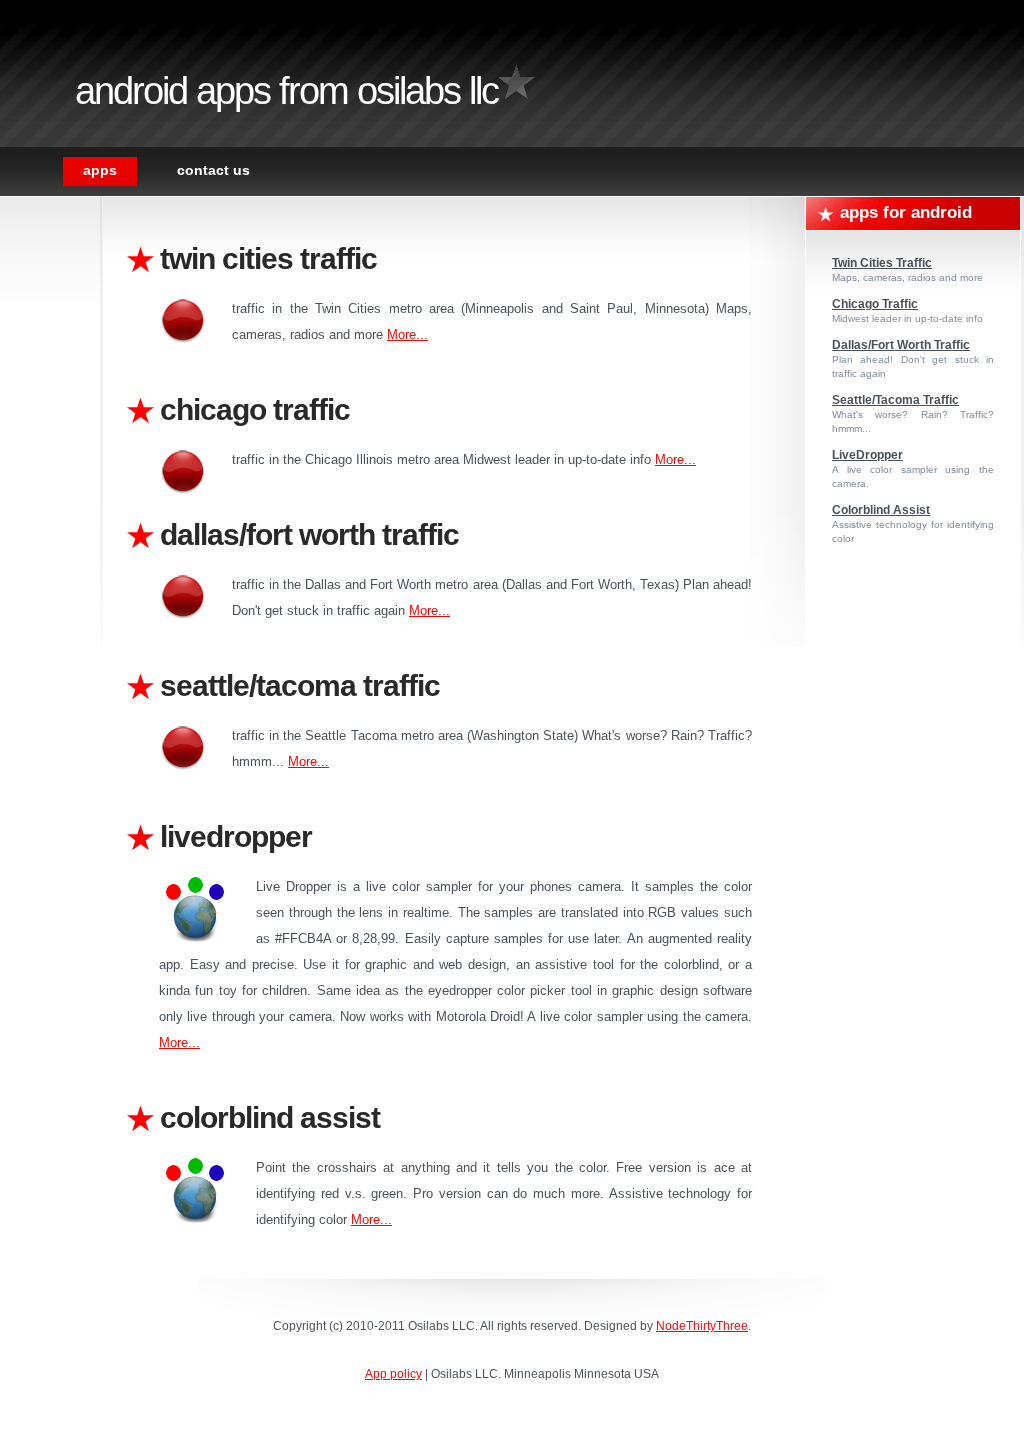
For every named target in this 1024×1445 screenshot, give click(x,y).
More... (407, 334)
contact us (213, 170)
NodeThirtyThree (702, 1326)
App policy (393, 1374)
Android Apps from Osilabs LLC (286, 91)
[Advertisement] (60, 497)
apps (100, 170)
